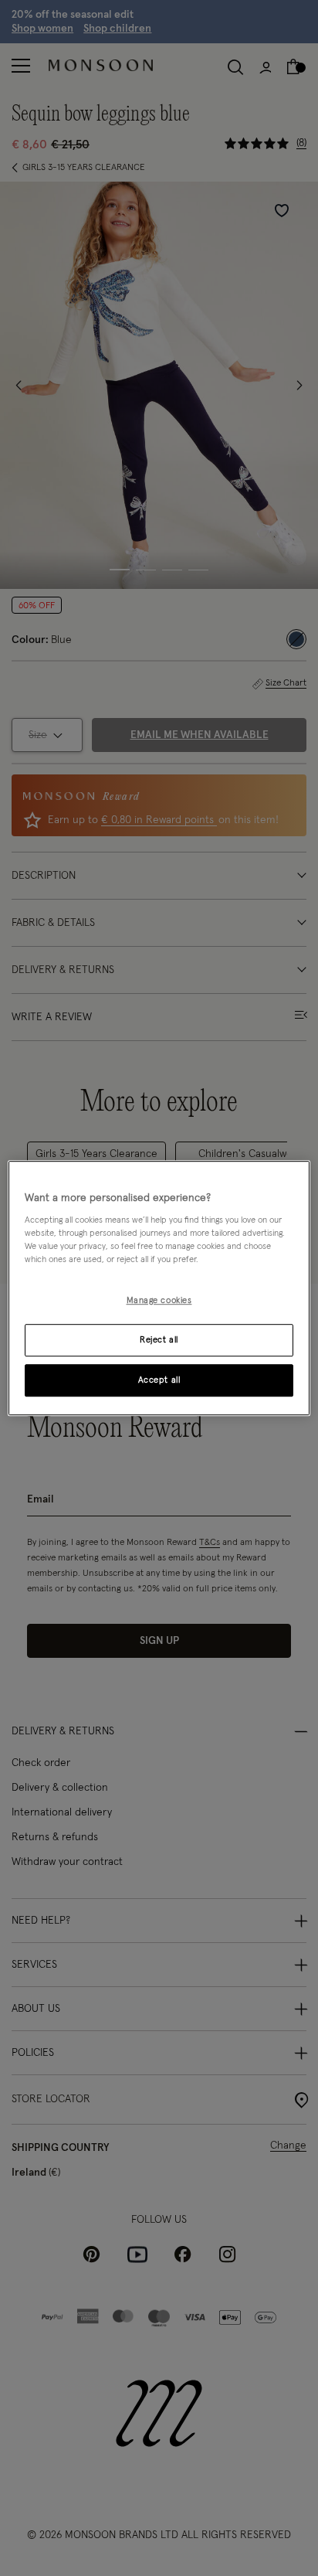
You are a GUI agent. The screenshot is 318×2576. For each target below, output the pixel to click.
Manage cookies (159, 1301)
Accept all (159, 1380)
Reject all (159, 1340)
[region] (159, 1288)
